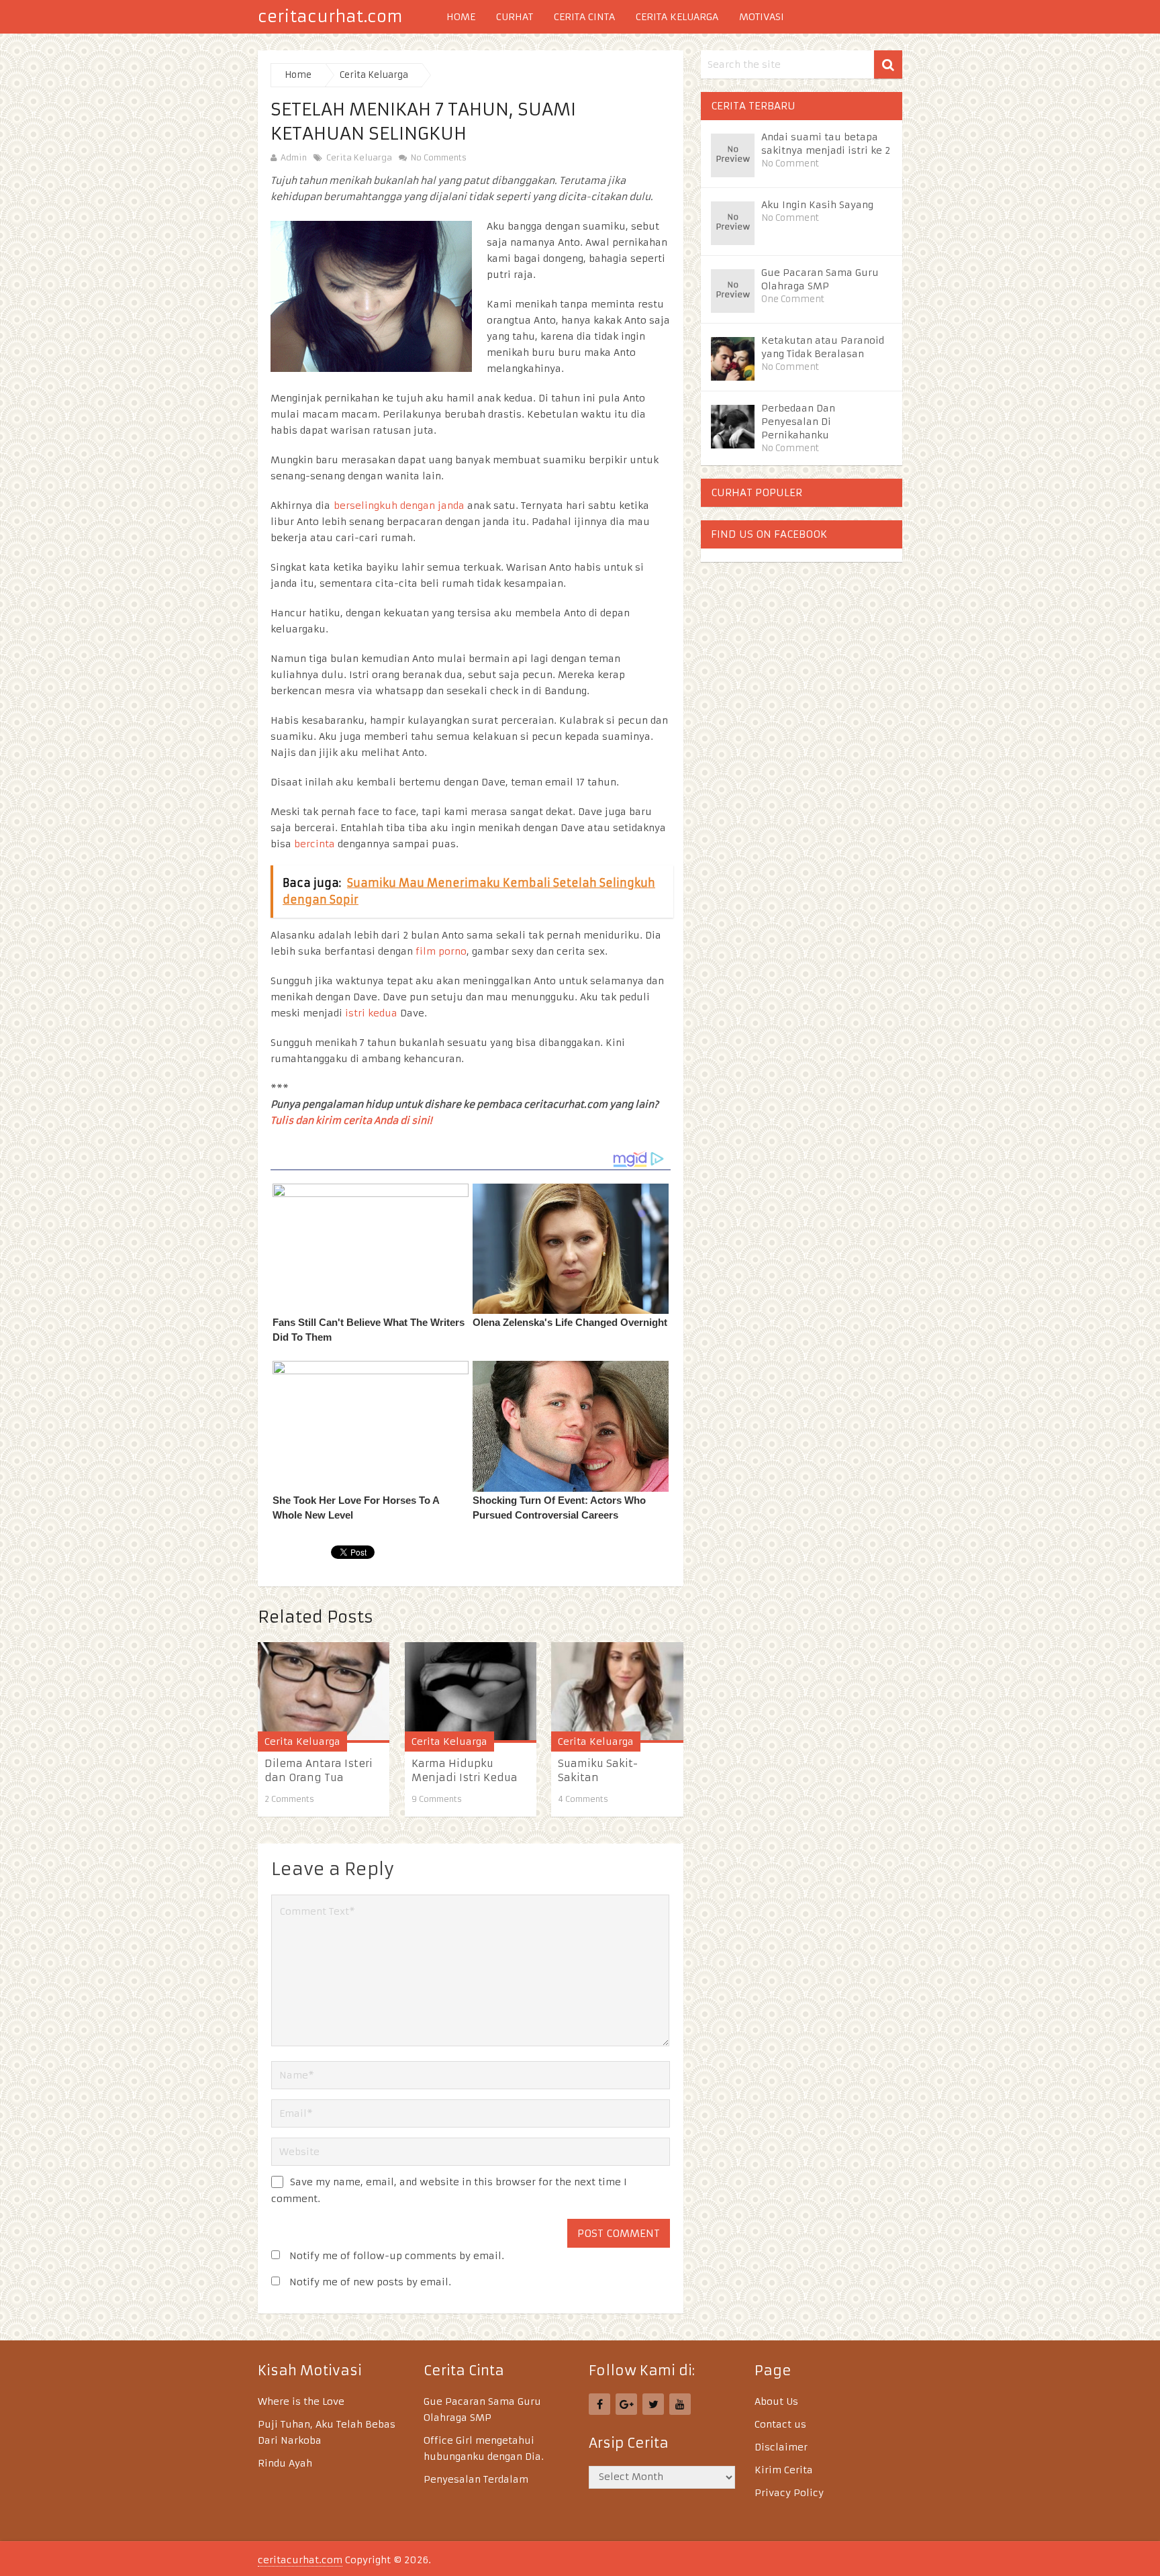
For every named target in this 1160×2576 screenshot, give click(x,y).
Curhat (515, 17)
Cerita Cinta (584, 17)
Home (461, 17)
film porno (441, 951)
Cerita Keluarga (677, 17)
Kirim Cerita (784, 2470)
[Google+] (626, 2404)
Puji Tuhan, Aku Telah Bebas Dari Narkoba (327, 2432)
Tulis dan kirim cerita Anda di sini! (351, 1120)
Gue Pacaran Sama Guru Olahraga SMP (820, 279)
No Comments (437, 157)
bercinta (315, 844)
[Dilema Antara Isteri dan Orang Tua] (324, 1692)
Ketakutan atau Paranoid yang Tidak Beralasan (823, 347)
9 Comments (437, 1799)
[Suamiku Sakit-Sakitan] (617, 1692)
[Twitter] (653, 2404)
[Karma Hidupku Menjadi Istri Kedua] (471, 1692)
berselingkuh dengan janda (399, 506)
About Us (776, 2401)
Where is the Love (301, 2401)
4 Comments (583, 1799)
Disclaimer (781, 2447)
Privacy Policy (789, 2493)
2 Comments (289, 1799)
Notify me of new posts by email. (370, 2282)
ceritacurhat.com (330, 17)
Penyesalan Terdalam (476, 2479)
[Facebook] (599, 2404)
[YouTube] (680, 2404)
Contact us (780, 2424)
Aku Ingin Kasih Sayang (817, 205)
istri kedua (371, 1013)
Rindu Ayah (285, 2463)
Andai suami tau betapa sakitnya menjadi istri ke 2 (826, 144)
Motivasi (762, 17)
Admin (294, 157)
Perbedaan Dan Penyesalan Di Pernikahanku (798, 422)
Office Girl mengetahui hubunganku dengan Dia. (484, 2448)
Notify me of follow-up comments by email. (397, 2256)
